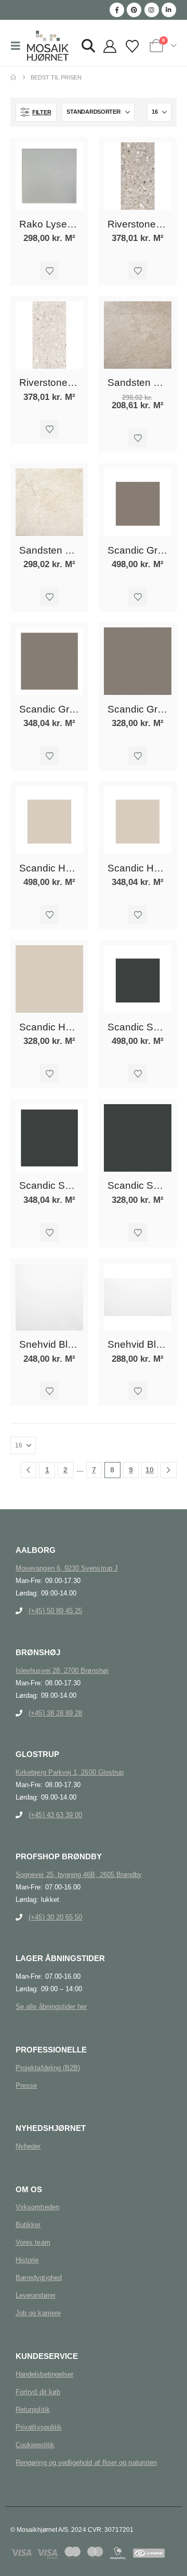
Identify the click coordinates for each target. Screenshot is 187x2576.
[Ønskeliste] (132, 47)
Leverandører (36, 2295)
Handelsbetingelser (44, 2374)
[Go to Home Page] (13, 77)
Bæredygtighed (39, 2278)
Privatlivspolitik (39, 2427)
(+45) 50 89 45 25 (55, 1611)
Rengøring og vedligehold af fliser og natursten (86, 2463)
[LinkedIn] (169, 10)
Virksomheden (37, 2207)
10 (150, 1470)
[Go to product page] (49, 176)
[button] (19, 46)
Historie (27, 2260)
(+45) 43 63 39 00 (55, 1815)
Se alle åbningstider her (51, 2007)
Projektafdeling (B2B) (48, 2068)
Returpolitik (33, 2410)
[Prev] (29, 1470)
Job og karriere (38, 2313)
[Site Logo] (48, 46)
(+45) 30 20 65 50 (55, 1917)
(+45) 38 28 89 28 (55, 1713)
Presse (26, 2085)
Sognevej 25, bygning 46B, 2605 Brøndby (79, 1875)
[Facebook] (117, 10)
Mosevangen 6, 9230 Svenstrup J (67, 1568)
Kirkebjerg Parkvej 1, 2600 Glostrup (70, 1772)
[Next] (169, 1470)
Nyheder (28, 2146)
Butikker (28, 2225)
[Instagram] (152, 10)
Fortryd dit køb (38, 2392)
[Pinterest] (134, 10)
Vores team (33, 2242)
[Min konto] (110, 47)
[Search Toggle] (88, 46)
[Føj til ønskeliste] (49, 271)
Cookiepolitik (35, 2445)
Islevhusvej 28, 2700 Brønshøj (62, 1671)
